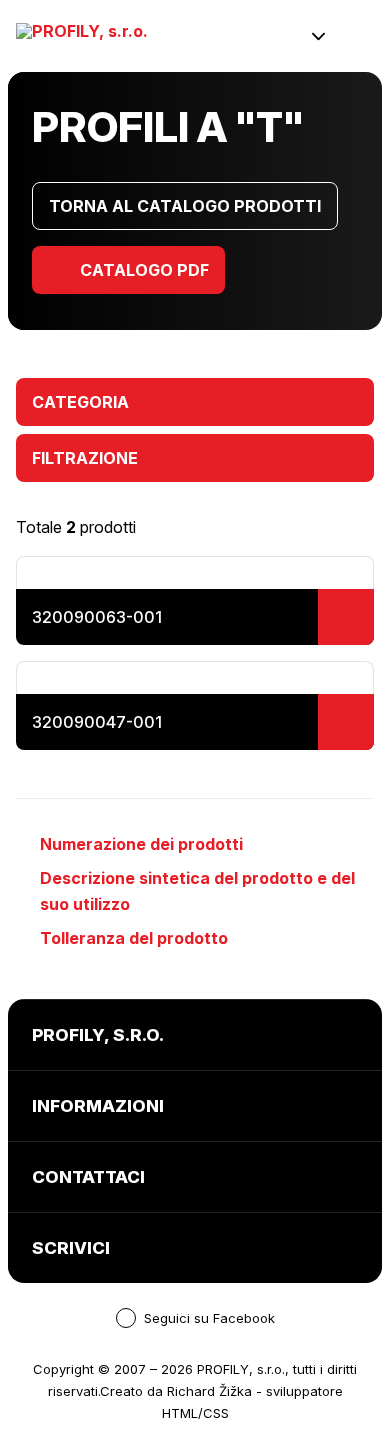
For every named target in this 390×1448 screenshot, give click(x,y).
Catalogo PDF (144, 270)
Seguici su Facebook (209, 1318)
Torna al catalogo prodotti (185, 206)
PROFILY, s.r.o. (241, 1369)
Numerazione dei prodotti (141, 844)
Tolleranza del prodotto (134, 938)
